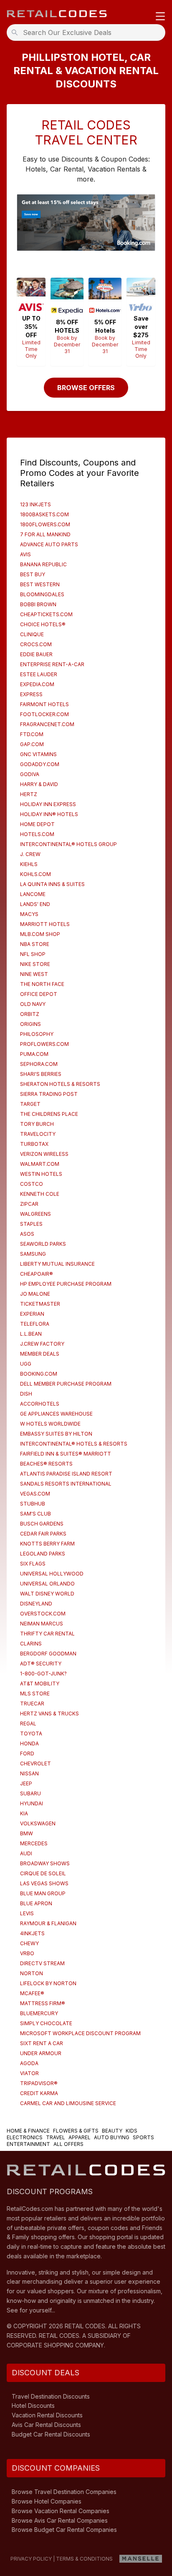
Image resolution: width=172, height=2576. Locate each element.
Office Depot (39, 994)
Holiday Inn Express (48, 804)
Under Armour (41, 2053)
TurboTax (34, 1144)
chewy (29, 1943)
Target (30, 1104)
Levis (27, 1913)
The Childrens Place (49, 1114)
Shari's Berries (41, 1074)
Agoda (29, 2063)
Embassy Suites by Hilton (56, 1434)
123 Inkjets (35, 504)
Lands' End (35, 904)
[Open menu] (160, 17)
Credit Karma (39, 2093)
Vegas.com (35, 1494)
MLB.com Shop (40, 934)
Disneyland (36, 1604)
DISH (26, 1394)
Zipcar (29, 1204)
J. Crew (30, 854)
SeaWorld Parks (43, 1244)
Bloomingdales (42, 594)
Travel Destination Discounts (51, 2396)
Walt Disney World (47, 1594)
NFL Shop (33, 954)
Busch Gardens (42, 1524)
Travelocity (38, 1134)
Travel (56, 2137)
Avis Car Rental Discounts (46, 2425)
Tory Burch (37, 1124)
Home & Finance (28, 2131)
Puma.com (34, 1054)
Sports (143, 2137)
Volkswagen (38, 1823)
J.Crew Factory (42, 1344)
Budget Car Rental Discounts (51, 2434)
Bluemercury (39, 2013)
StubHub (33, 1504)
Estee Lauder (39, 674)
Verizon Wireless (44, 1154)
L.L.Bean (31, 1334)
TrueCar (32, 1704)
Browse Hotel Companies (47, 2501)
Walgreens (35, 1214)
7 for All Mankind (45, 534)
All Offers (68, 2144)
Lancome (33, 894)
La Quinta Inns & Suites (52, 884)
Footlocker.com (44, 714)
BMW (27, 1833)
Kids (132, 2131)
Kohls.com (35, 874)
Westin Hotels (41, 1174)
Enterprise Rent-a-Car (52, 664)
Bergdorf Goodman (48, 1654)
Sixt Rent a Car (42, 2043)
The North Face (42, 984)
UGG (26, 1364)
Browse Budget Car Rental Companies (64, 2530)
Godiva (30, 774)
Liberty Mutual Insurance (57, 1264)
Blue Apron (36, 1903)
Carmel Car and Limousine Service (68, 2103)
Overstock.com (43, 1614)
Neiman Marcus (42, 1624)
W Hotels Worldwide (50, 1424)
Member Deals (40, 1354)
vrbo (27, 1953)
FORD (27, 1753)
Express (31, 694)
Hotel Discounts (33, 2406)
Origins (30, 1024)
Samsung (33, 1254)
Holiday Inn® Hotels (49, 814)
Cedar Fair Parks (43, 1534)
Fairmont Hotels (44, 704)
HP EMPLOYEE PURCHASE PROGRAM (66, 1284)
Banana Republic (43, 564)
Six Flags (33, 1564)
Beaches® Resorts (46, 1464)
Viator (29, 2073)
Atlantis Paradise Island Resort (66, 1474)
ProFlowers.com (44, 1044)
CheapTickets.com (46, 614)
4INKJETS (32, 1933)
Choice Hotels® (43, 624)
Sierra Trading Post (49, 1094)
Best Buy (33, 574)
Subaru (30, 1793)
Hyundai (32, 1803)
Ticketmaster (40, 1304)
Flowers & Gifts (76, 2131)
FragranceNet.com (47, 724)
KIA (24, 1813)
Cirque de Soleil (43, 1873)
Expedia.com (37, 684)
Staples (31, 1224)
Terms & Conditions (84, 2559)
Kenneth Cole (40, 1194)
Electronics (25, 2137)
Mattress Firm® (43, 2003)
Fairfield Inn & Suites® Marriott (66, 1454)
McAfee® (32, 1993)
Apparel (80, 2137)
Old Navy (33, 1004)
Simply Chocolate (46, 2023)
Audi (26, 1853)
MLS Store (35, 1694)
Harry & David (39, 784)
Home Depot (37, 824)
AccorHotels (40, 1404)
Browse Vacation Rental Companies (61, 2511)
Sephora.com (39, 1064)
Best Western (40, 584)
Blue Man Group (43, 1893)
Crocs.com (36, 644)
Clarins (31, 1644)
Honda (29, 1743)
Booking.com (39, 1374)
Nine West (34, 974)
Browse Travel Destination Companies (64, 2492)
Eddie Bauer (36, 654)
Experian (32, 1314)
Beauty (112, 2131)
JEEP (26, 1783)
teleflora (35, 1324)
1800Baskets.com (44, 514)
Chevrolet (35, 1763)
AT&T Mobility (40, 1684)
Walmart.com (40, 1164)
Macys (29, 914)
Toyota (31, 1734)
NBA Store (35, 944)
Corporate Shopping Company (55, 2345)
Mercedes (34, 1843)
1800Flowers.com (45, 524)
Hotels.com (37, 834)
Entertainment (28, 2144)
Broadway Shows (45, 1863)
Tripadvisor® (39, 2083)
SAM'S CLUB (35, 1514)
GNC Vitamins (38, 754)
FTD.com (32, 734)
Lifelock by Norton (48, 1983)
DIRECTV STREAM (42, 1963)
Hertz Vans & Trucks (49, 1714)
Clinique (32, 634)
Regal (28, 1724)
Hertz (29, 794)
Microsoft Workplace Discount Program (80, 2033)
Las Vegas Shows (44, 1883)
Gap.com (32, 744)
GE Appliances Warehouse (56, 1414)
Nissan (29, 1773)
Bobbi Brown (38, 604)
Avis (25, 554)
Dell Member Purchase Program (66, 1384)
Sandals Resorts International (66, 1484)
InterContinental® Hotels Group (68, 844)
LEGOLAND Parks (43, 1554)
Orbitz (30, 1014)
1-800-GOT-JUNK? (43, 1674)
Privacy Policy (31, 2559)
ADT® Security (41, 1664)
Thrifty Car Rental (47, 1634)
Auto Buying (112, 2137)
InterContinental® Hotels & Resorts (74, 1444)
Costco (32, 1184)
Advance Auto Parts (49, 544)
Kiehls (29, 864)
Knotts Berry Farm (47, 1544)
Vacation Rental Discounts (47, 2415)
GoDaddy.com (40, 764)
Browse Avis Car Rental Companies (60, 2520)
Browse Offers (86, 388)
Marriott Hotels (45, 924)
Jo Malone (35, 1294)
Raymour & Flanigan (48, 1923)
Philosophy (37, 1034)
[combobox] (89, 32)
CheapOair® (37, 1274)
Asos (27, 1234)
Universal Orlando (47, 1584)
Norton (32, 1973)
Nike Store (35, 964)
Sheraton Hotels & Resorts (60, 1084)
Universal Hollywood (52, 1574)
